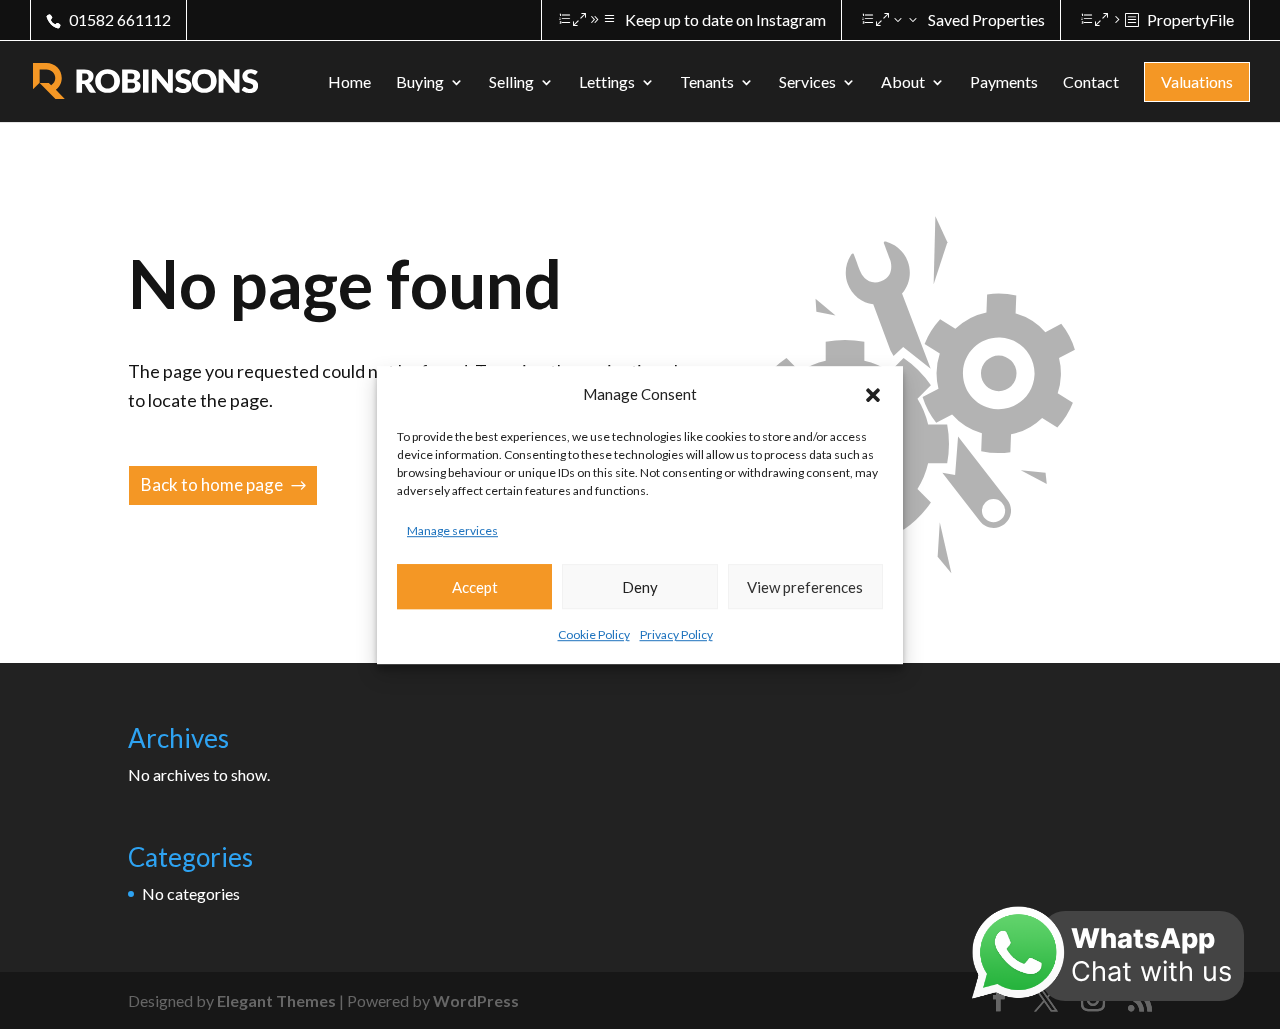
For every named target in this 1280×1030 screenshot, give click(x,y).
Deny (640, 587)
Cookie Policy (594, 635)
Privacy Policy (676, 635)
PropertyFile (1190, 19)
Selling (511, 83)
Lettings (607, 83)
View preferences (805, 587)
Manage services (452, 530)
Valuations (1197, 81)
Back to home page (212, 484)
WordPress (476, 1000)
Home (349, 83)
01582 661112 (120, 19)
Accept (475, 587)
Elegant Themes (276, 1000)
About (903, 83)
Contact (1091, 83)
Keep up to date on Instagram (725, 19)
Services (807, 83)
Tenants (707, 83)
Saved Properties (986, 19)
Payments (1004, 83)
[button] (873, 395)
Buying (420, 83)
